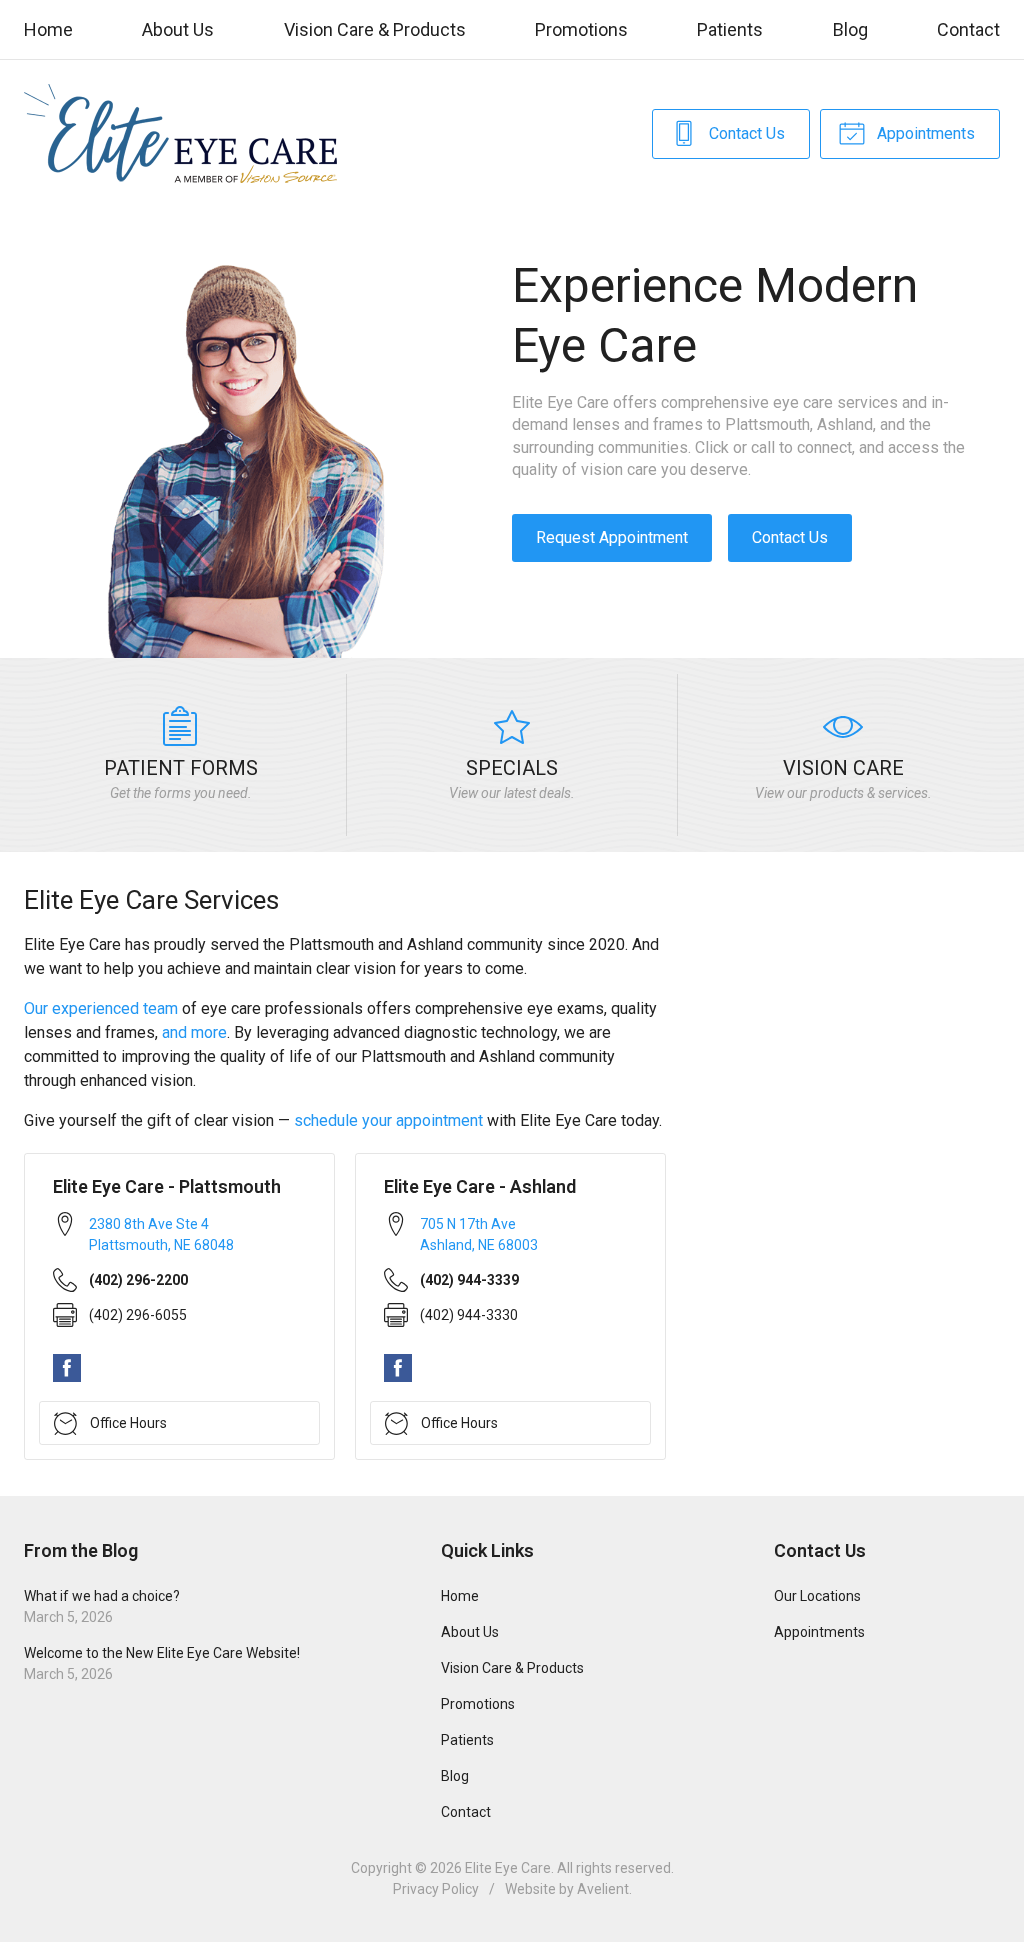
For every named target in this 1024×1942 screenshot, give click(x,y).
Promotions (581, 29)
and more (194, 1032)
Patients (730, 29)
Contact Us (745, 133)
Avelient (603, 1889)
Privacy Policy (436, 1889)
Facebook (67, 1368)
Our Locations (817, 1596)
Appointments (924, 133)
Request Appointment (612, 537)
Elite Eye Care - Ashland (480, 1186)
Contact (968, 29)
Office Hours (128, 1423)
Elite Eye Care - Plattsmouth (167, 1186)
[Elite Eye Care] (180, 134)
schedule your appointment (388, 1120)
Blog (850, 29)
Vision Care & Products (375, 29)
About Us (178, 29)
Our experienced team (101, 1008)
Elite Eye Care (508, 1868)
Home (48, 29)
